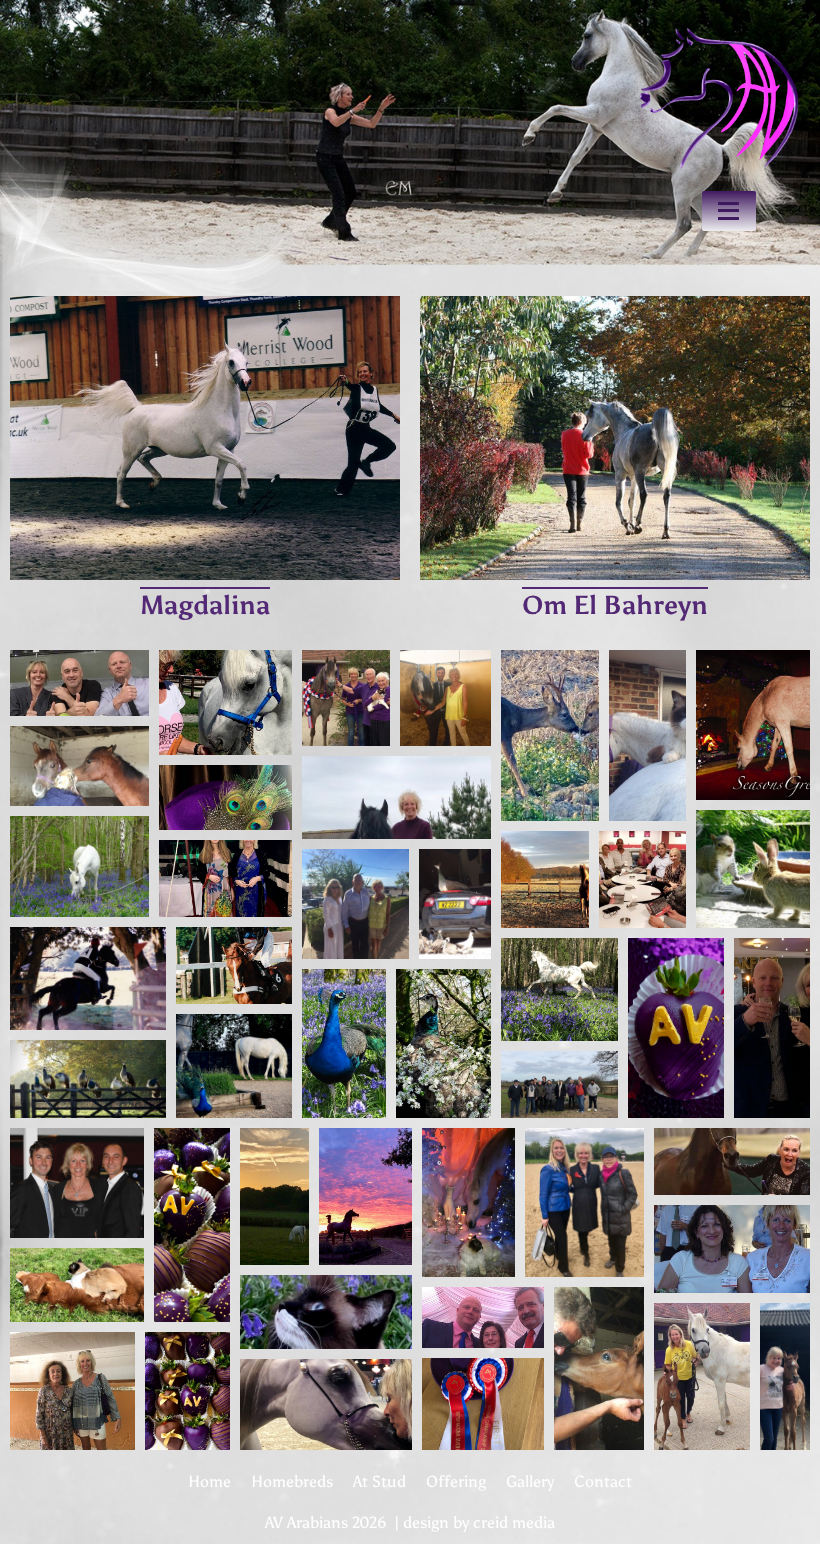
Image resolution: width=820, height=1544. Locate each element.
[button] (79, 683)
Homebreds (292, 1481)
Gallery (530, 1481)
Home (209, 1481)
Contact (603, 1481)
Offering (456, 1481)
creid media (514, 1522)
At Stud (379, 1481)
